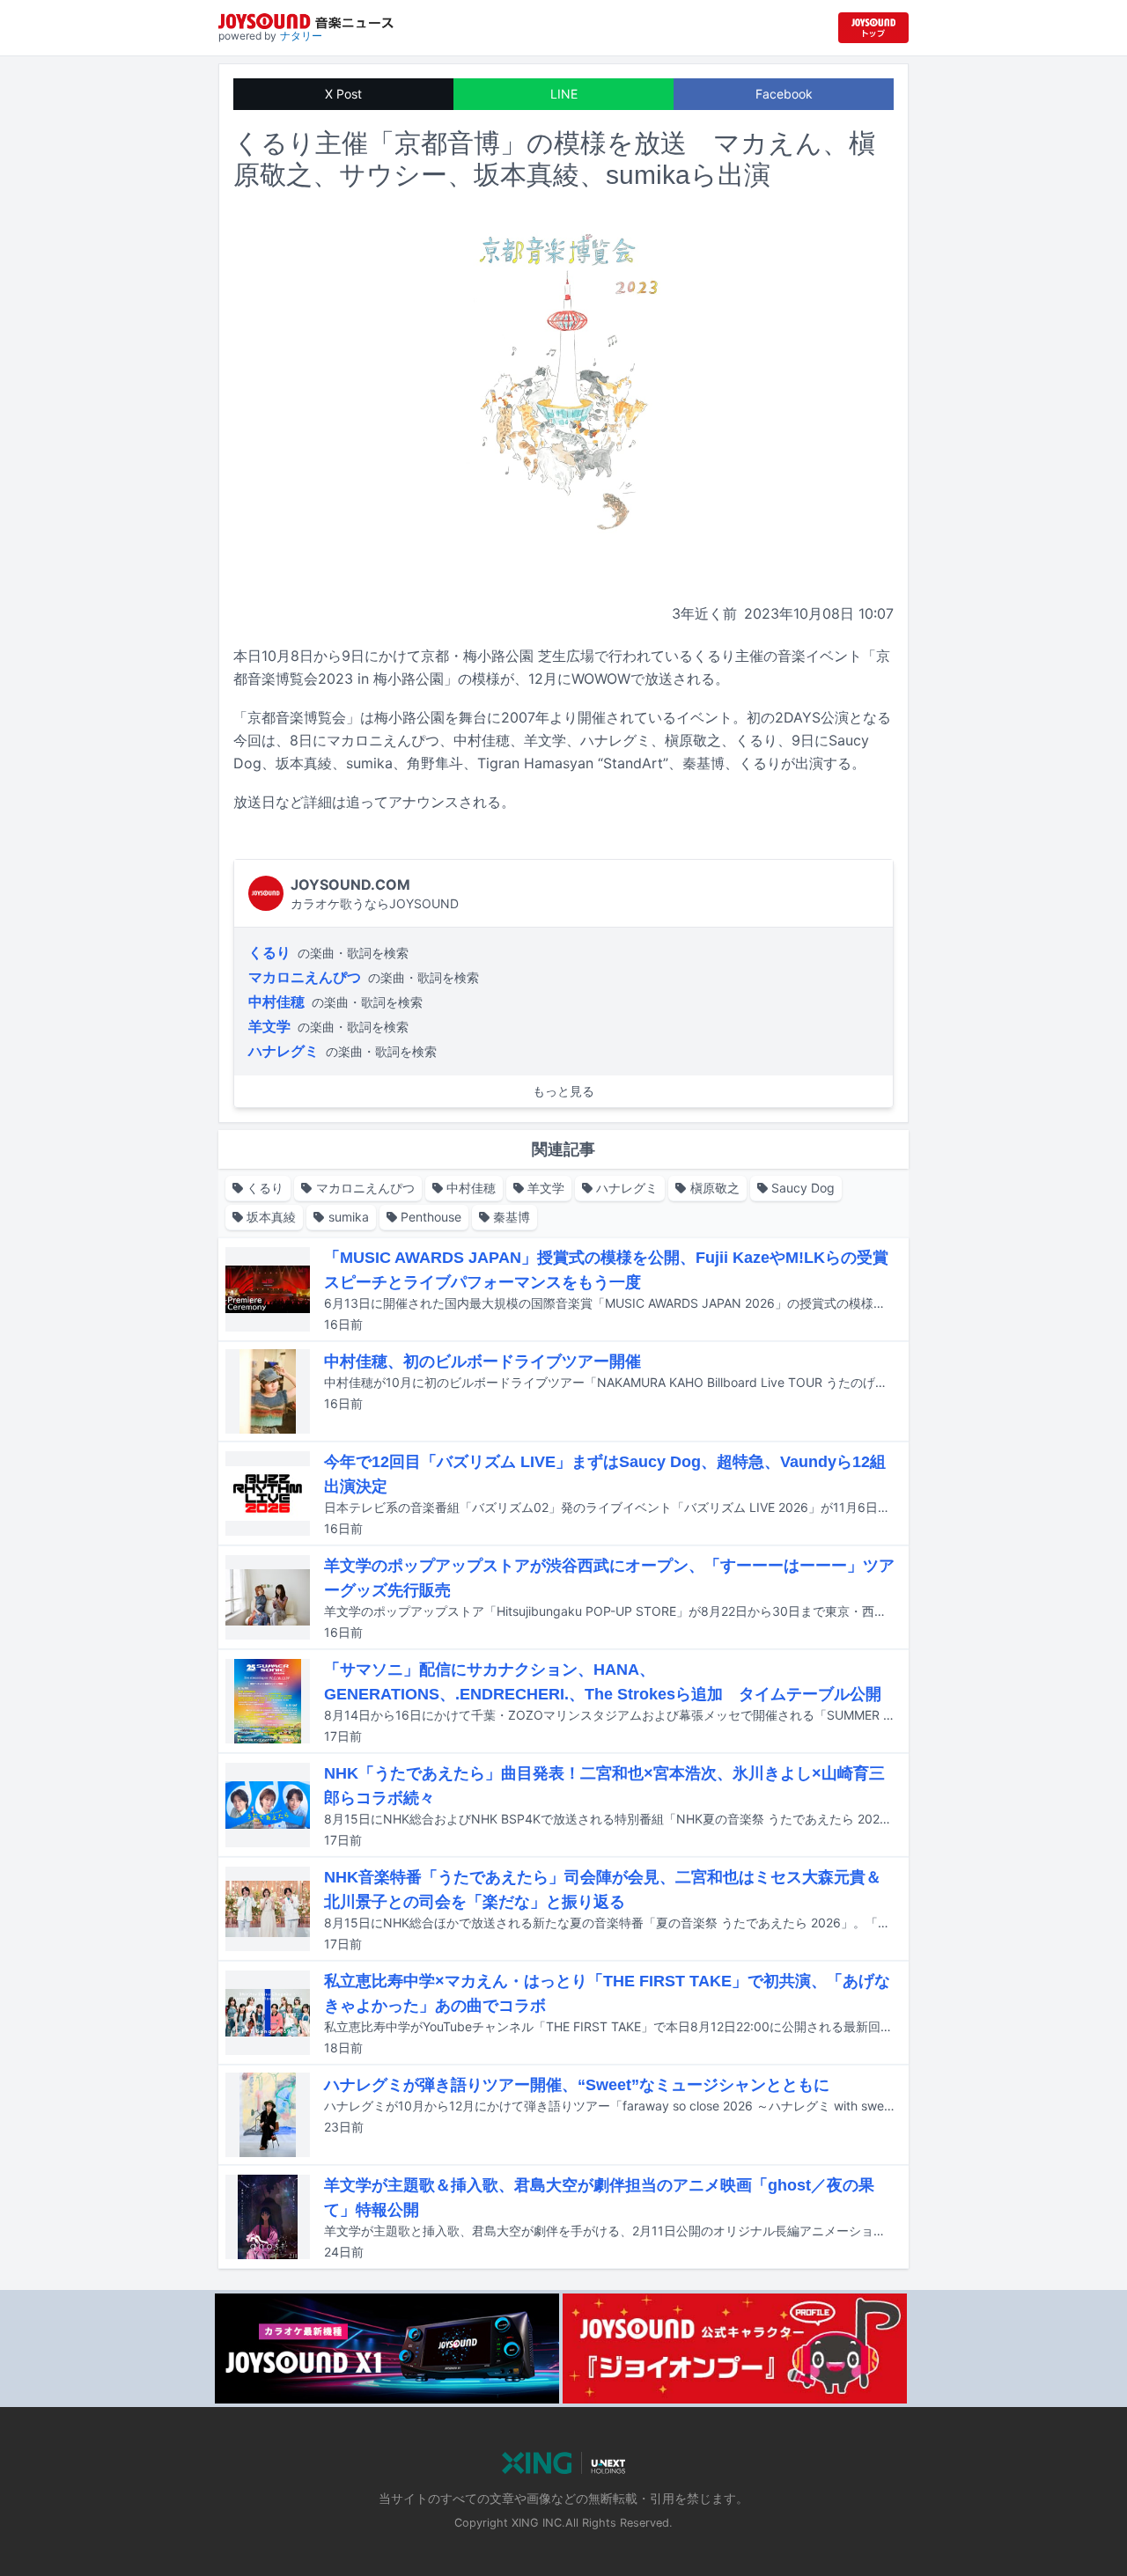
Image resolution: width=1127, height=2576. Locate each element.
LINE (564, 94)
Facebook (784, 94)
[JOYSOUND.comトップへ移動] (873, 28)
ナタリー (301, 36)
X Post (343, 94)
